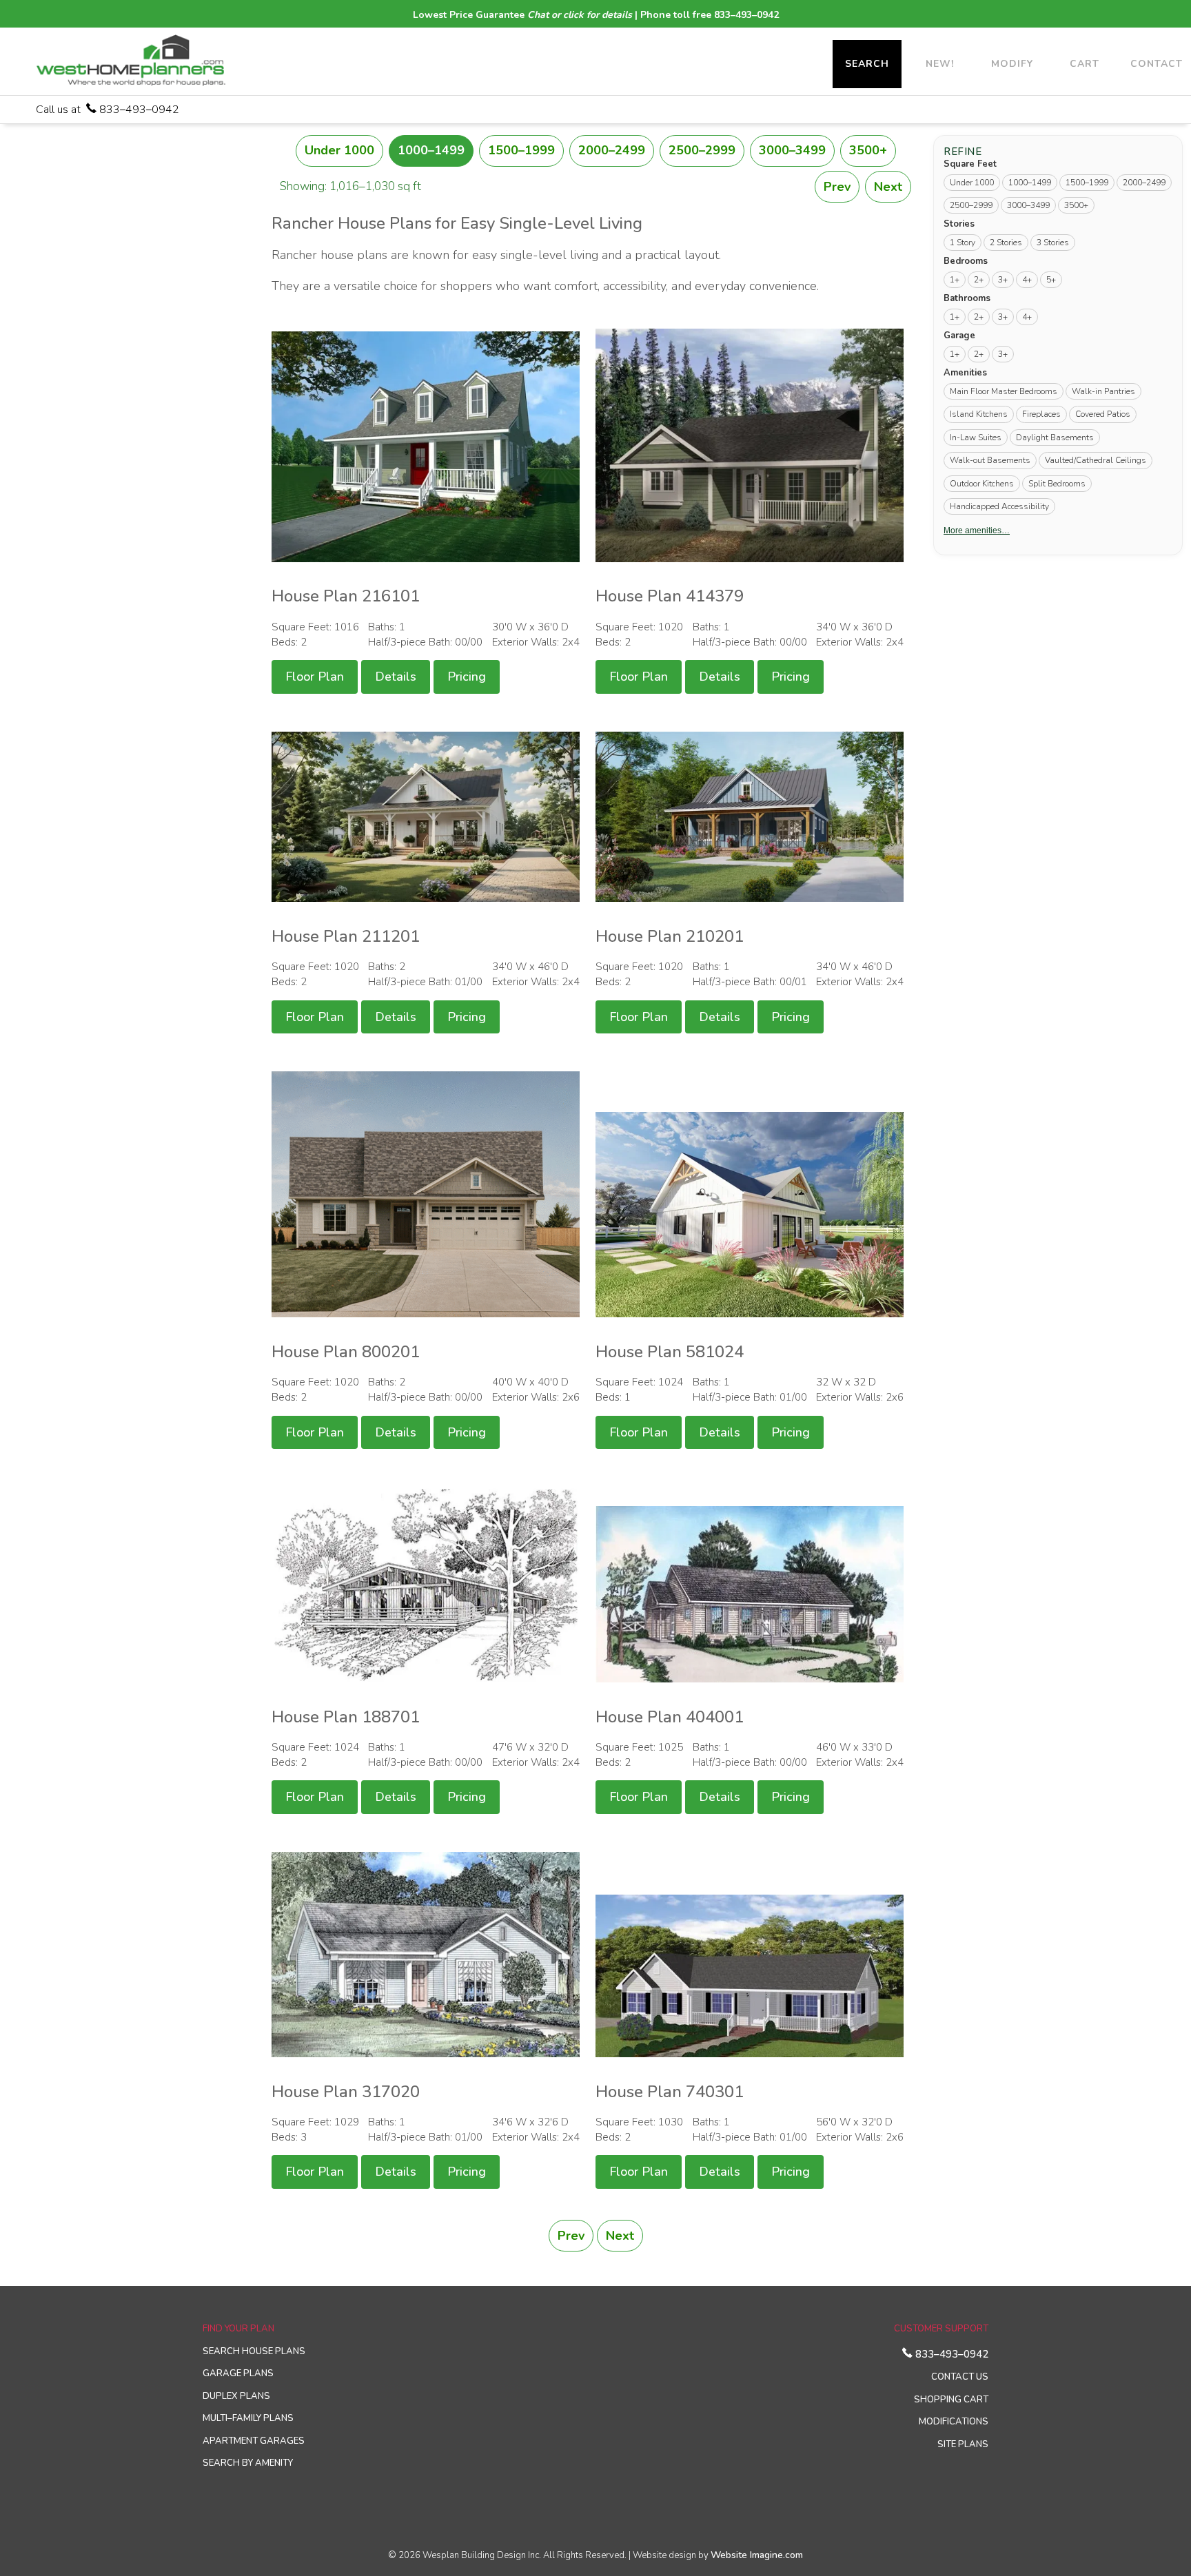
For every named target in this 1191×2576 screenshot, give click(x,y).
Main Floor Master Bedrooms (1004, 391)
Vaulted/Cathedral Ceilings (1096, 460)
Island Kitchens (979, 414)
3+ (1003, 280)
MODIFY (1012, 64)
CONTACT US (960, 2377)
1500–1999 (521, 150)
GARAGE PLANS (238, 2373)
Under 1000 (339, 150)
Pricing (467, 677)
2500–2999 (702, 150)
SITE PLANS (963, 2444)
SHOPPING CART (951, 2400)
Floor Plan (315, 677)
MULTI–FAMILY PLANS (248, 2418)
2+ (979, 280)
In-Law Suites (976, 437)
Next (888, 187)
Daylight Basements (1055, 437)
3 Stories (1053, 243)
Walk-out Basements (990, 460)
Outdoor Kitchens (982, 483)
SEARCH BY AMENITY (248, 2463)
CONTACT (1157, 64)
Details (396, 677)
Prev (837, 187)
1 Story (963, 243)
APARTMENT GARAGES (254, 2441)
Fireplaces (1041, 414)
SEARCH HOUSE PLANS (254, 2351)
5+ (1051, 280)
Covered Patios (1103, 414)
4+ (1027, 280)
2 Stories (1006, 243)
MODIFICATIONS (954, 2422)
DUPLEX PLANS (236, 2396)
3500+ (868, 150)
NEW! (940, 64)
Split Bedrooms (1057, 483)
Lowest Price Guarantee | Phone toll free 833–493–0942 (596, 15)
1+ (955, 280)
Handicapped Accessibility (999, 506)
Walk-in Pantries (1103, 391)
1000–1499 (431, 150)
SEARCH (867, 64)
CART (1085, 64)
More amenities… (977, 530)
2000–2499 (612, 150)
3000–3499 (792, 150)
